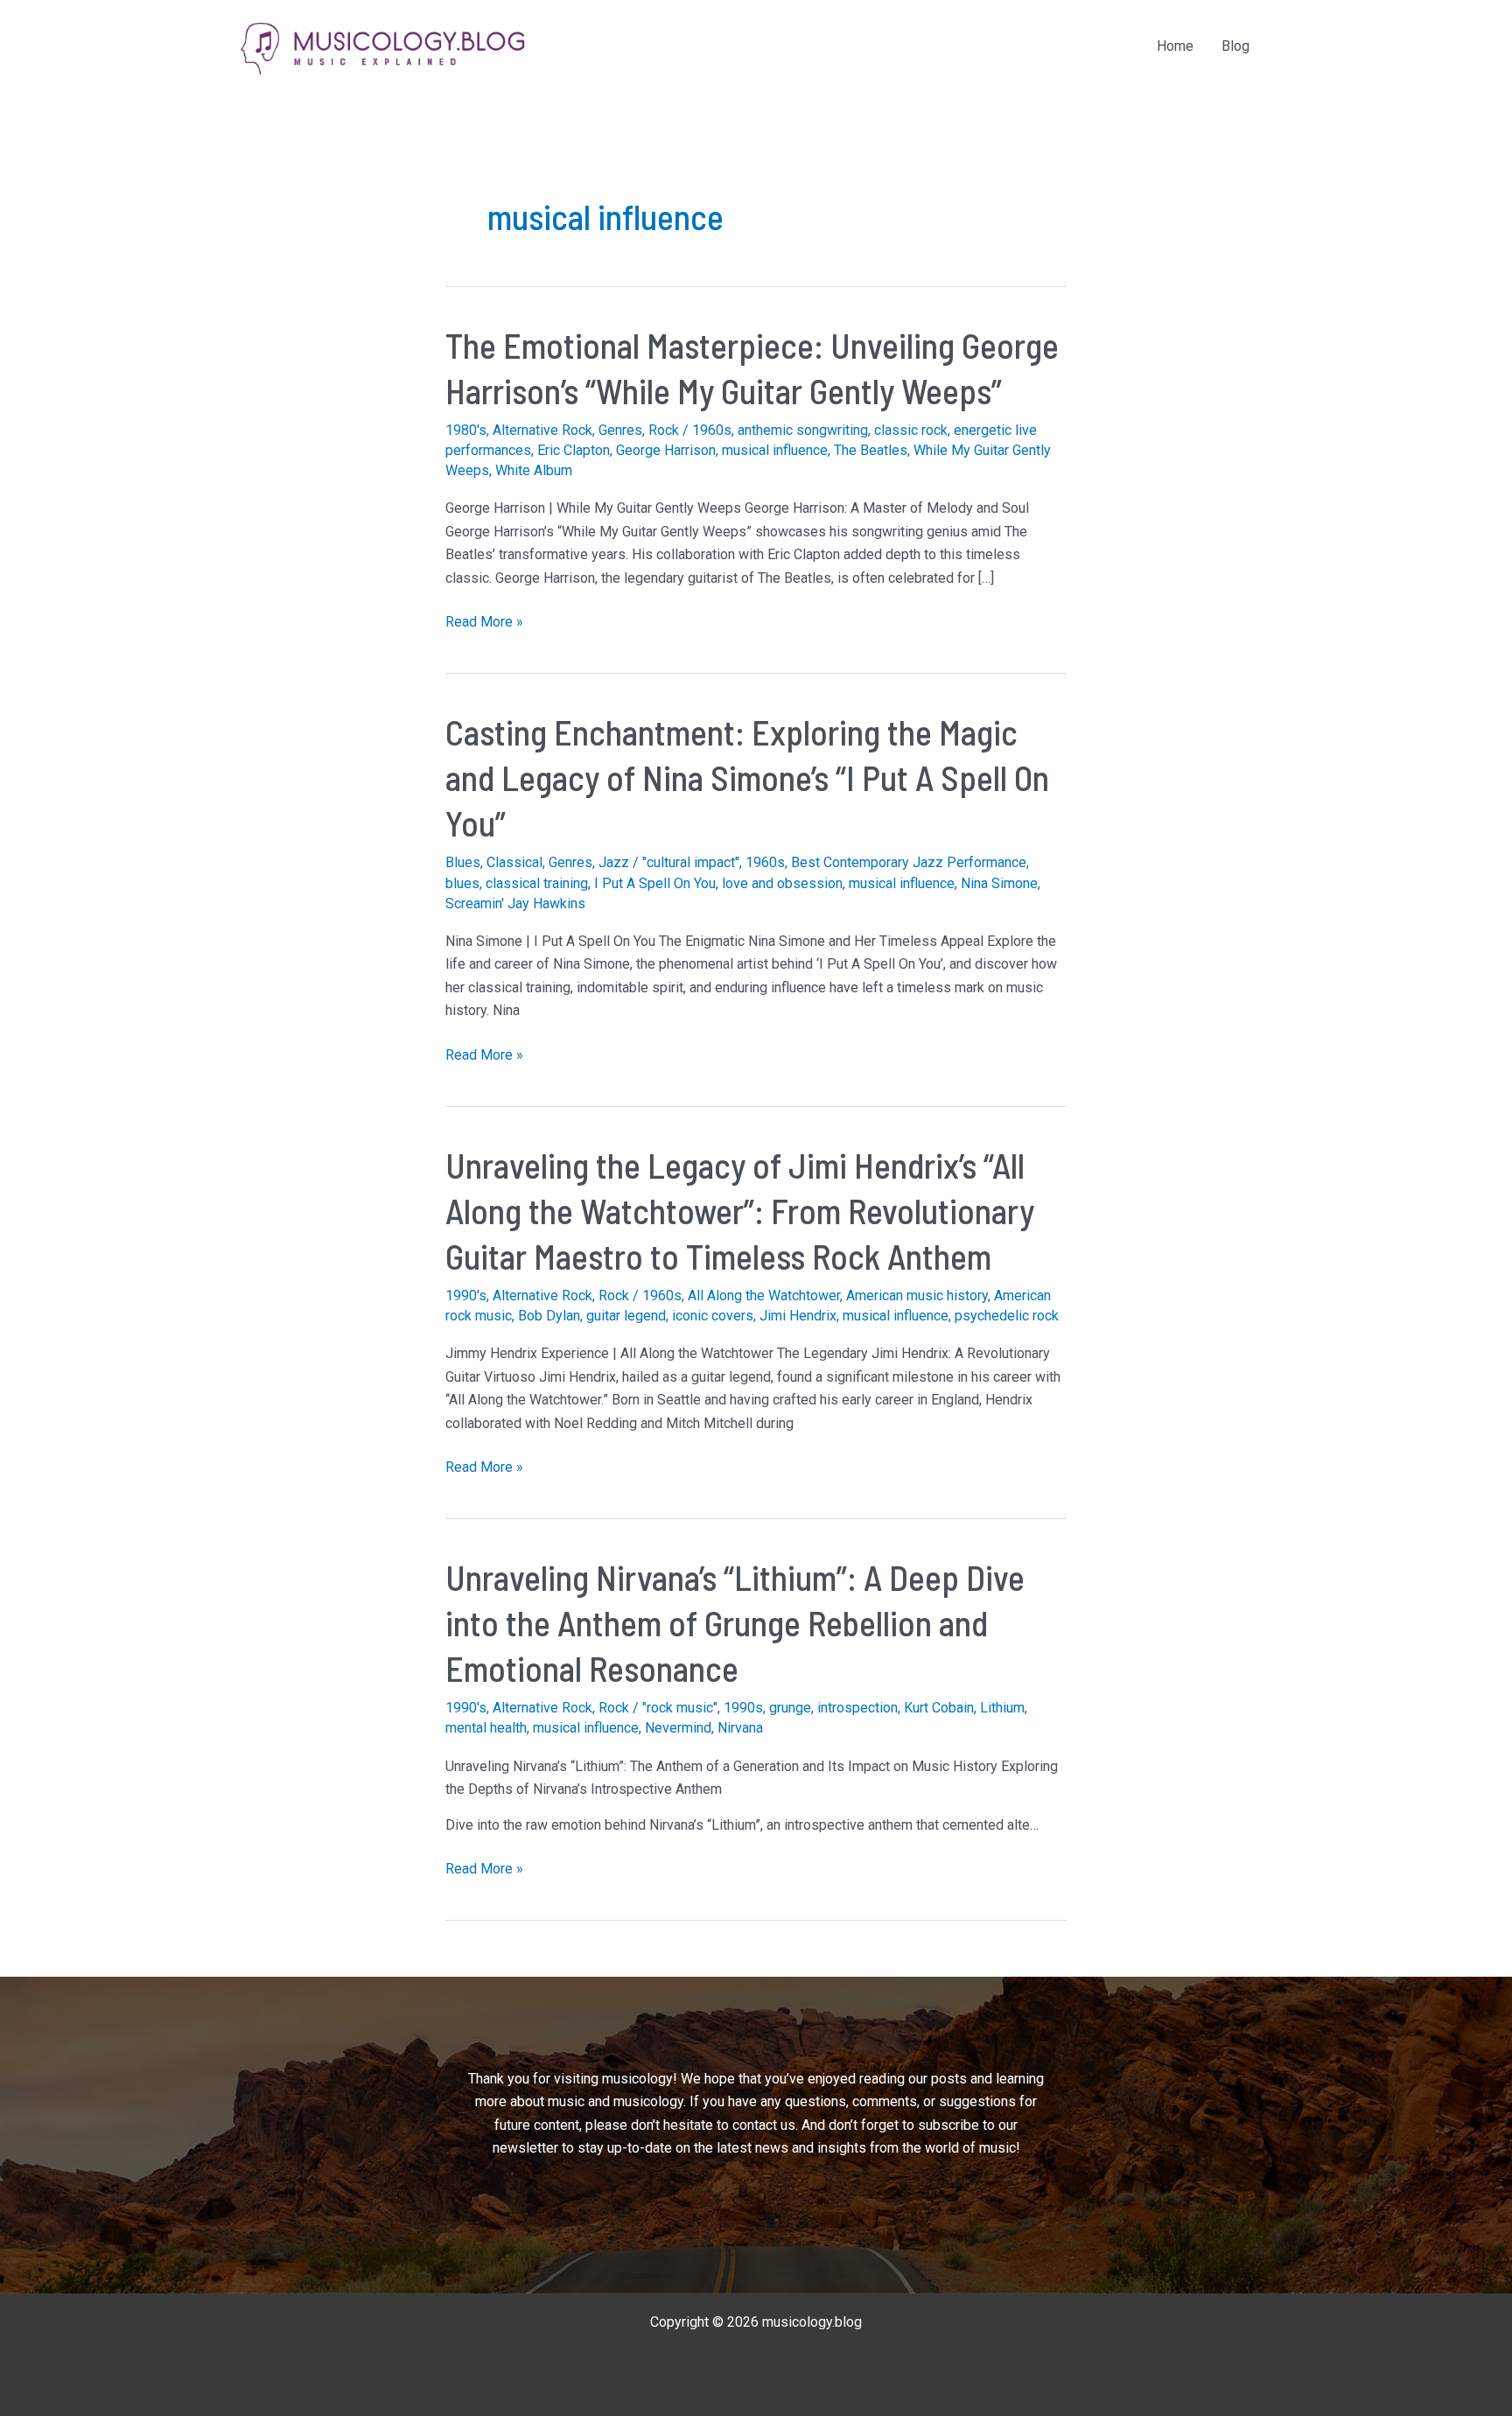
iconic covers (713, 1316)
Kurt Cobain (939, 1708)
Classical (514, 862)
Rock (664, 430)
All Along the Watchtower (764, 1296)
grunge (790, 1708)
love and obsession (782, 883)
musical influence (775, 450)
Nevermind (678, 1728)
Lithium (1002, 1708)
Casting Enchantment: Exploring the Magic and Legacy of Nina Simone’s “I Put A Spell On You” (747, 777)
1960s (712, 430)
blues (462, 883)
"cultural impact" (691, 862)
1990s (743, 1708)
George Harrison (666, 450)
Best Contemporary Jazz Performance (909, 862)
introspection (857, 1708)
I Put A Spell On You (655, 883)
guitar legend (626, 1316)
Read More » (484, 623)
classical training (537, 883)
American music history (917, 1296)
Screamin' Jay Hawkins (515, 903)
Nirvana (740, 1728)
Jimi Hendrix (798, 1316)
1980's (466, 430)
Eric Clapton (574, 450)
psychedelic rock (1007, 1316)
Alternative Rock (542, 430)
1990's (466, 1296)
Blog (1235, 46)
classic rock (911, 430)
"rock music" (680, 1708)
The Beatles (871, 450)
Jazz (614, 862)
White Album (534, 470)
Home (1175, 46)
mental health (486, 1728)
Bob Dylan (549, 1316)
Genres (620, 430)
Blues (463, 862)
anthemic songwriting (803, 430)
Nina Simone (999, 883)
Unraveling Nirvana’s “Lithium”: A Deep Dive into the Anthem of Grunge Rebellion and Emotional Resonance (735, 1622)
